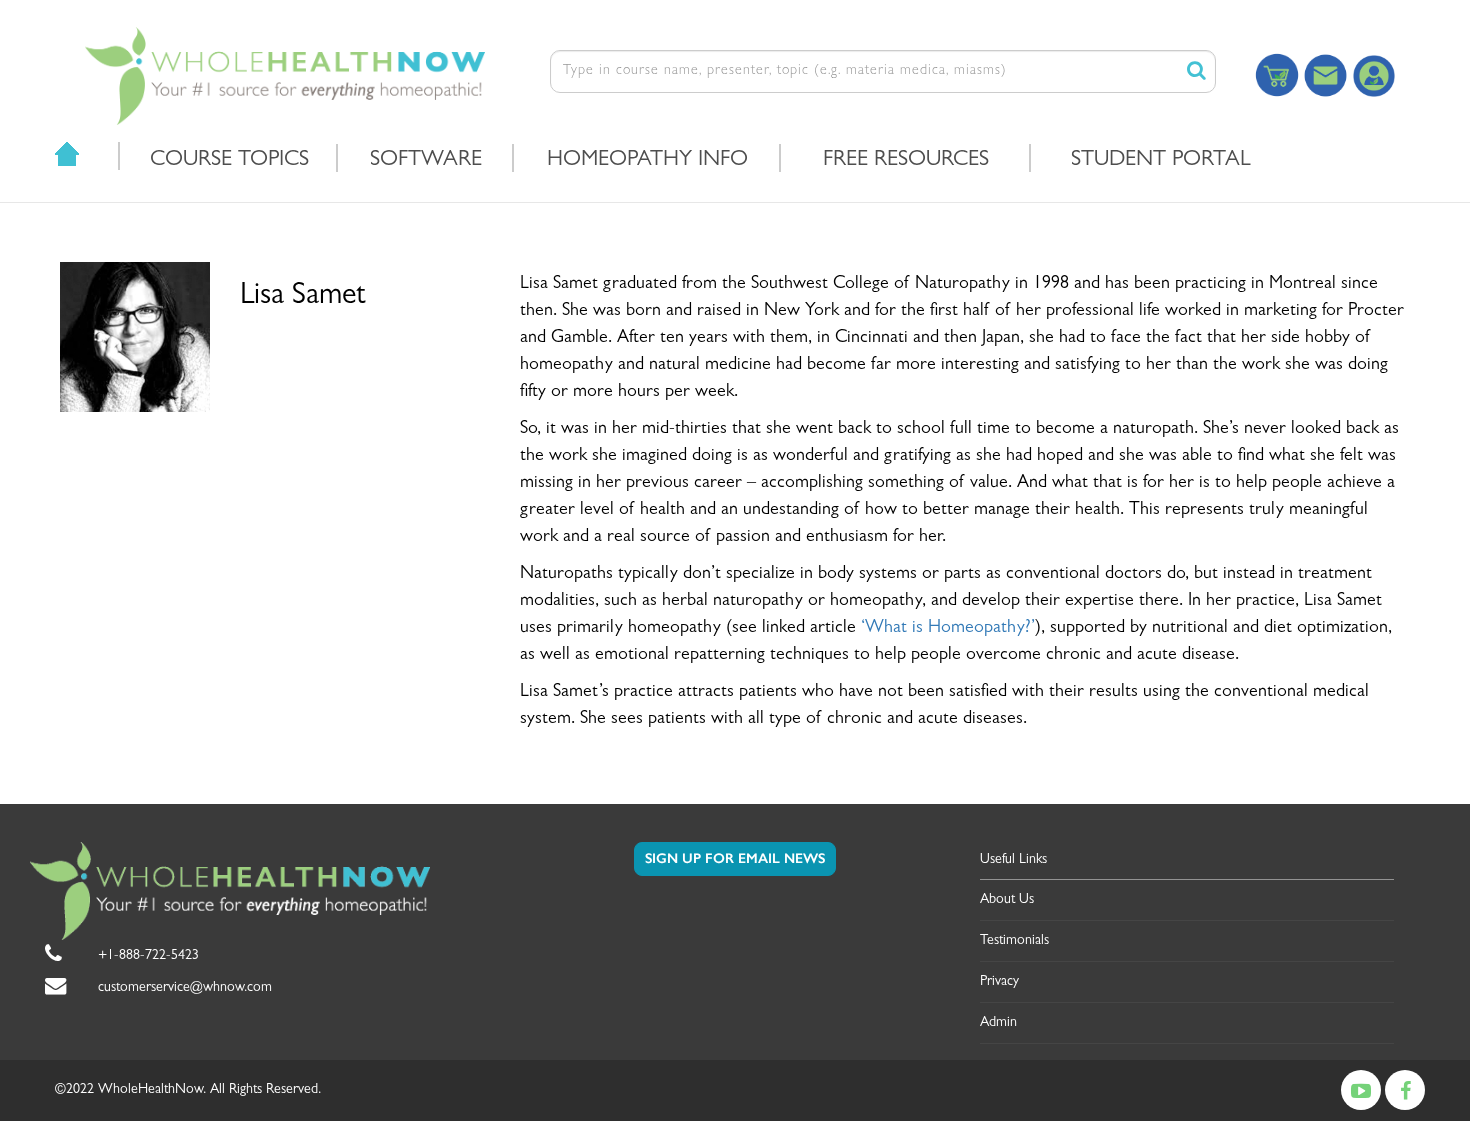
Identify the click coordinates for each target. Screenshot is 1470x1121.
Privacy (999, 982)
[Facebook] (1405, 1090)
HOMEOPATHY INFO (647, 161)
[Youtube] (1361, 1090)
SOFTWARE (426, 161)
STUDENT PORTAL (1161, 161)
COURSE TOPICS (229, 161)
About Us (1007, 900)
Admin (998, 1023)
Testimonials (1014, 941)
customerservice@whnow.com (185, 988)
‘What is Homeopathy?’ (948, 629)
